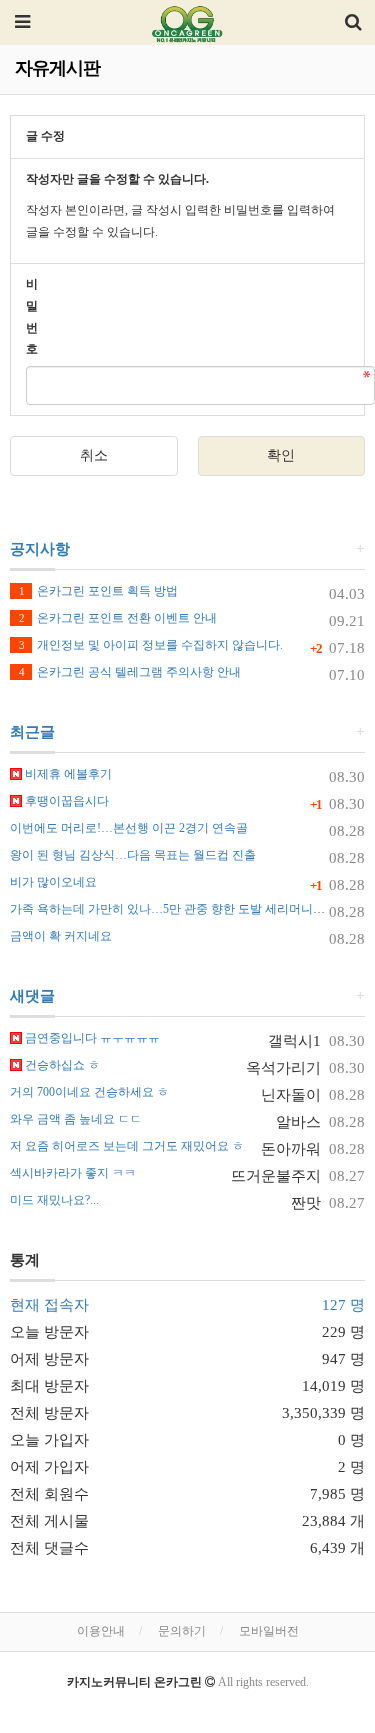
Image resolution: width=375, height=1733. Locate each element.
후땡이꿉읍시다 (65, 801)
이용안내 (101, 1631)
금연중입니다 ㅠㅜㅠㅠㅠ (91, 1038)
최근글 (32, 732)
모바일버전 (269, 1631)
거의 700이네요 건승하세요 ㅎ (89, 1092)
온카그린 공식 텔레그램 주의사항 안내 (130, 672)
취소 (94, 455)
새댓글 (32, 996)
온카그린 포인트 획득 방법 (98, 591)
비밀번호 (32, 316)
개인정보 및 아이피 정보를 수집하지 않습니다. (151, 645)
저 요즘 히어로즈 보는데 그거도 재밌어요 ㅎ (127, 1146)
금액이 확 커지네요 (61, 936)
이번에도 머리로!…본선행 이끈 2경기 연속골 (129, 828)
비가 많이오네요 (53, 882)
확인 (281, 455)
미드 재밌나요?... (54, 1200)
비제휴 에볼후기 (67, 774)
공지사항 (40, 549)
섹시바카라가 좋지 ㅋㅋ (73, 1173)
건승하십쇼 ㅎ (61, 1065)
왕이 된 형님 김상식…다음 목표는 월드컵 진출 (133, 855)
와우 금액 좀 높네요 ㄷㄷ (76, 1119)
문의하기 (182, 1631)
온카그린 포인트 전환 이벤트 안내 (118, 618)
